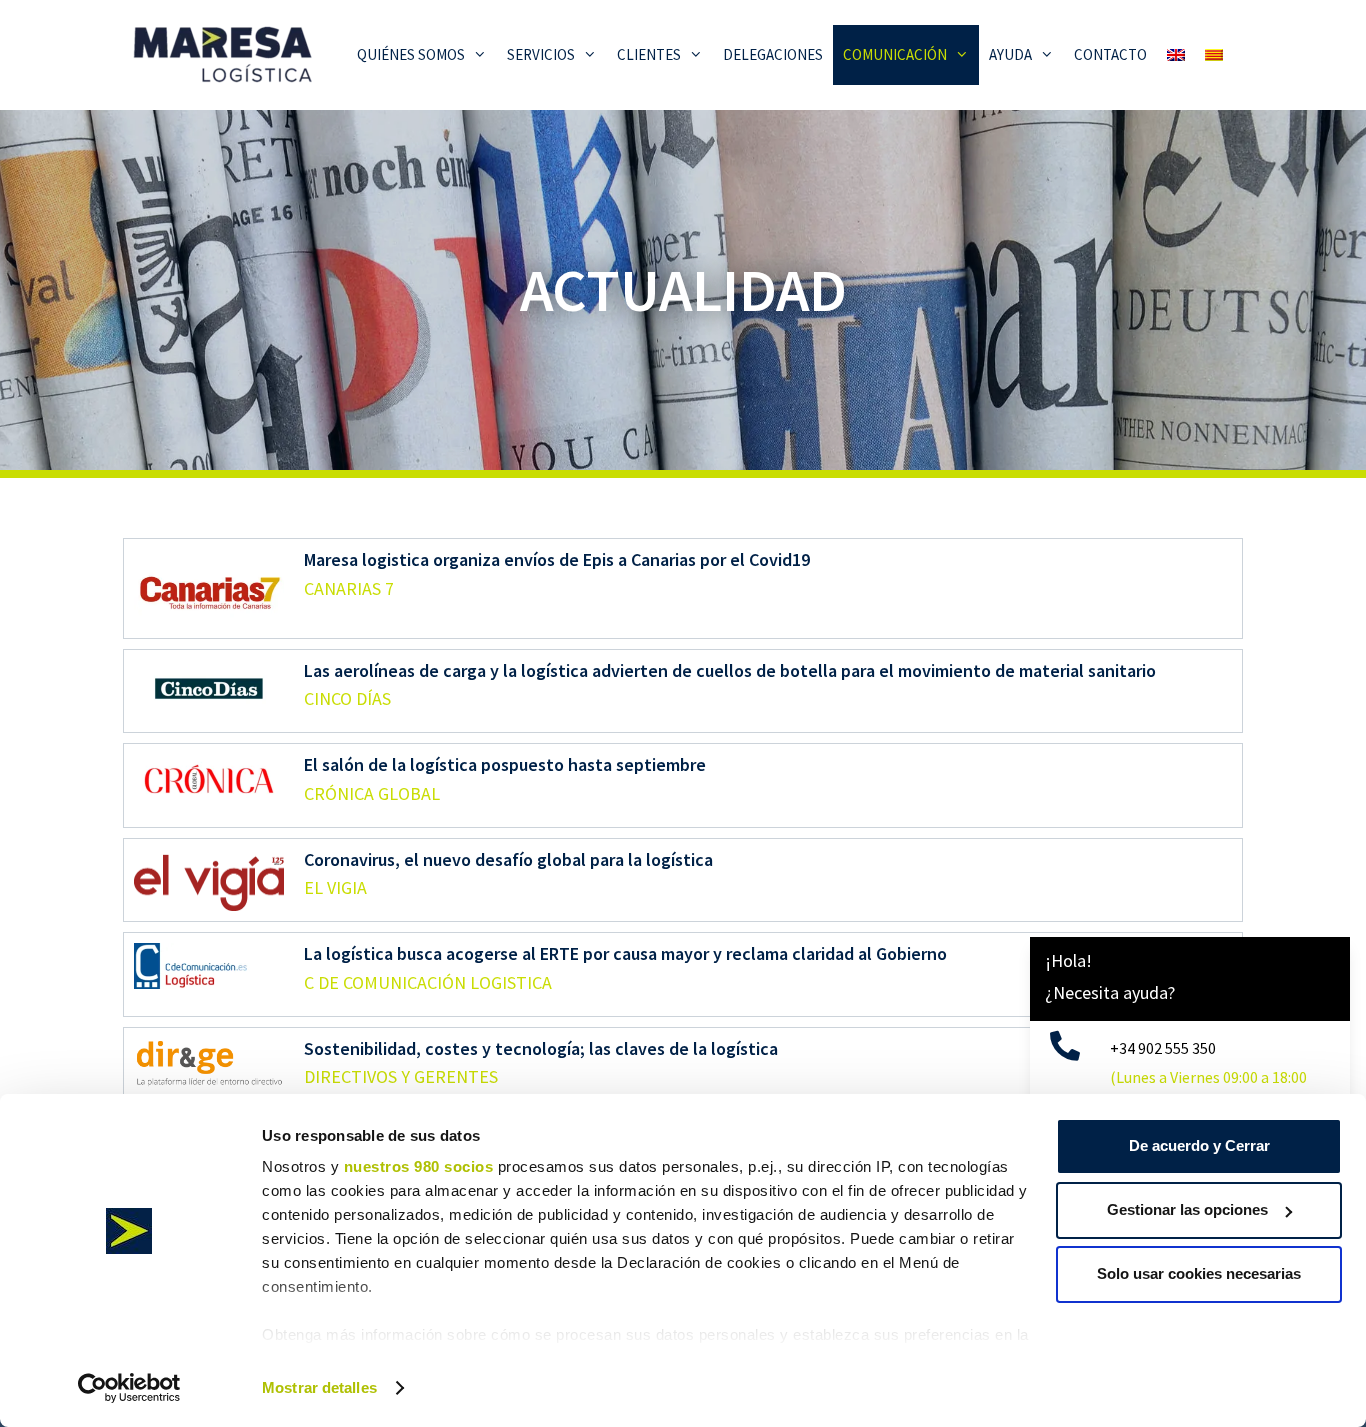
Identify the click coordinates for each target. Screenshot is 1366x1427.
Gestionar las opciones (1187, 1209)
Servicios (541, 54)
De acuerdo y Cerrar (1199, 1145)
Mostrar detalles (319, 1387)
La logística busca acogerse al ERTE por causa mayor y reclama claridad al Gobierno (625, 953)
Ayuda (1010, 54)
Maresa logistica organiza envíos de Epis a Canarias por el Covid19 (557, 559)
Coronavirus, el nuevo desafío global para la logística (508, 859)
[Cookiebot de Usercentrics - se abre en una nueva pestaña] (129, 1388)
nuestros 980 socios (419, 1166)
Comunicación (895, 54)
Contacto (1110, 54)
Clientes (649, 54)
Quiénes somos (411, 54)
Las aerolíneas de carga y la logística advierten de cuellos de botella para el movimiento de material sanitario (730, 670)
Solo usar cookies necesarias (1199, 1273)
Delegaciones (773, 54)
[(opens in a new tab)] (209, 588)
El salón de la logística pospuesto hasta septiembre (505, 764)
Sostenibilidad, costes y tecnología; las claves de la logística (541, 1048)
